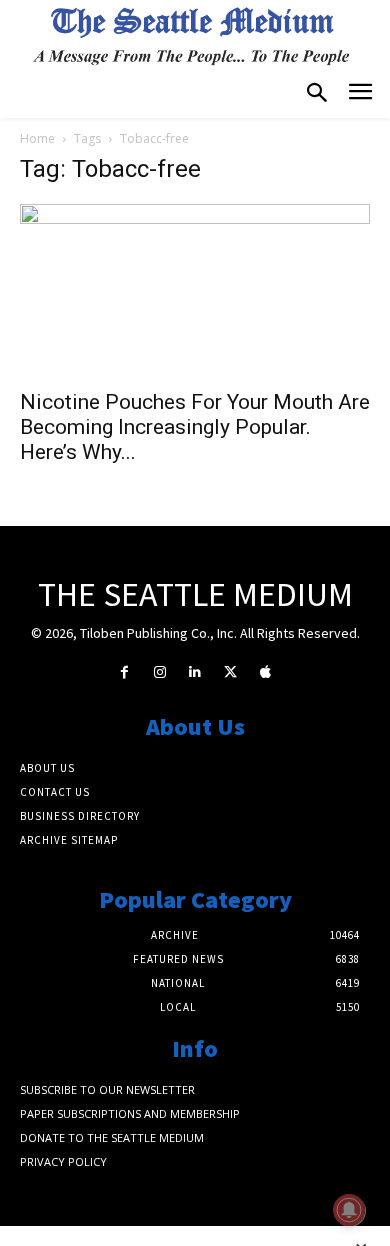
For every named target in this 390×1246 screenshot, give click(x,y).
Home (37, 138)
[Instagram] (159, 672)
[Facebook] (124, 672)
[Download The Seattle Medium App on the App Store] (265, 672)
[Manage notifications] (349, 1210)
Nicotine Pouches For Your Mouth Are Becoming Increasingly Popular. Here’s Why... (195, 427)
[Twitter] (230, 672)
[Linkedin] (194, 672)
